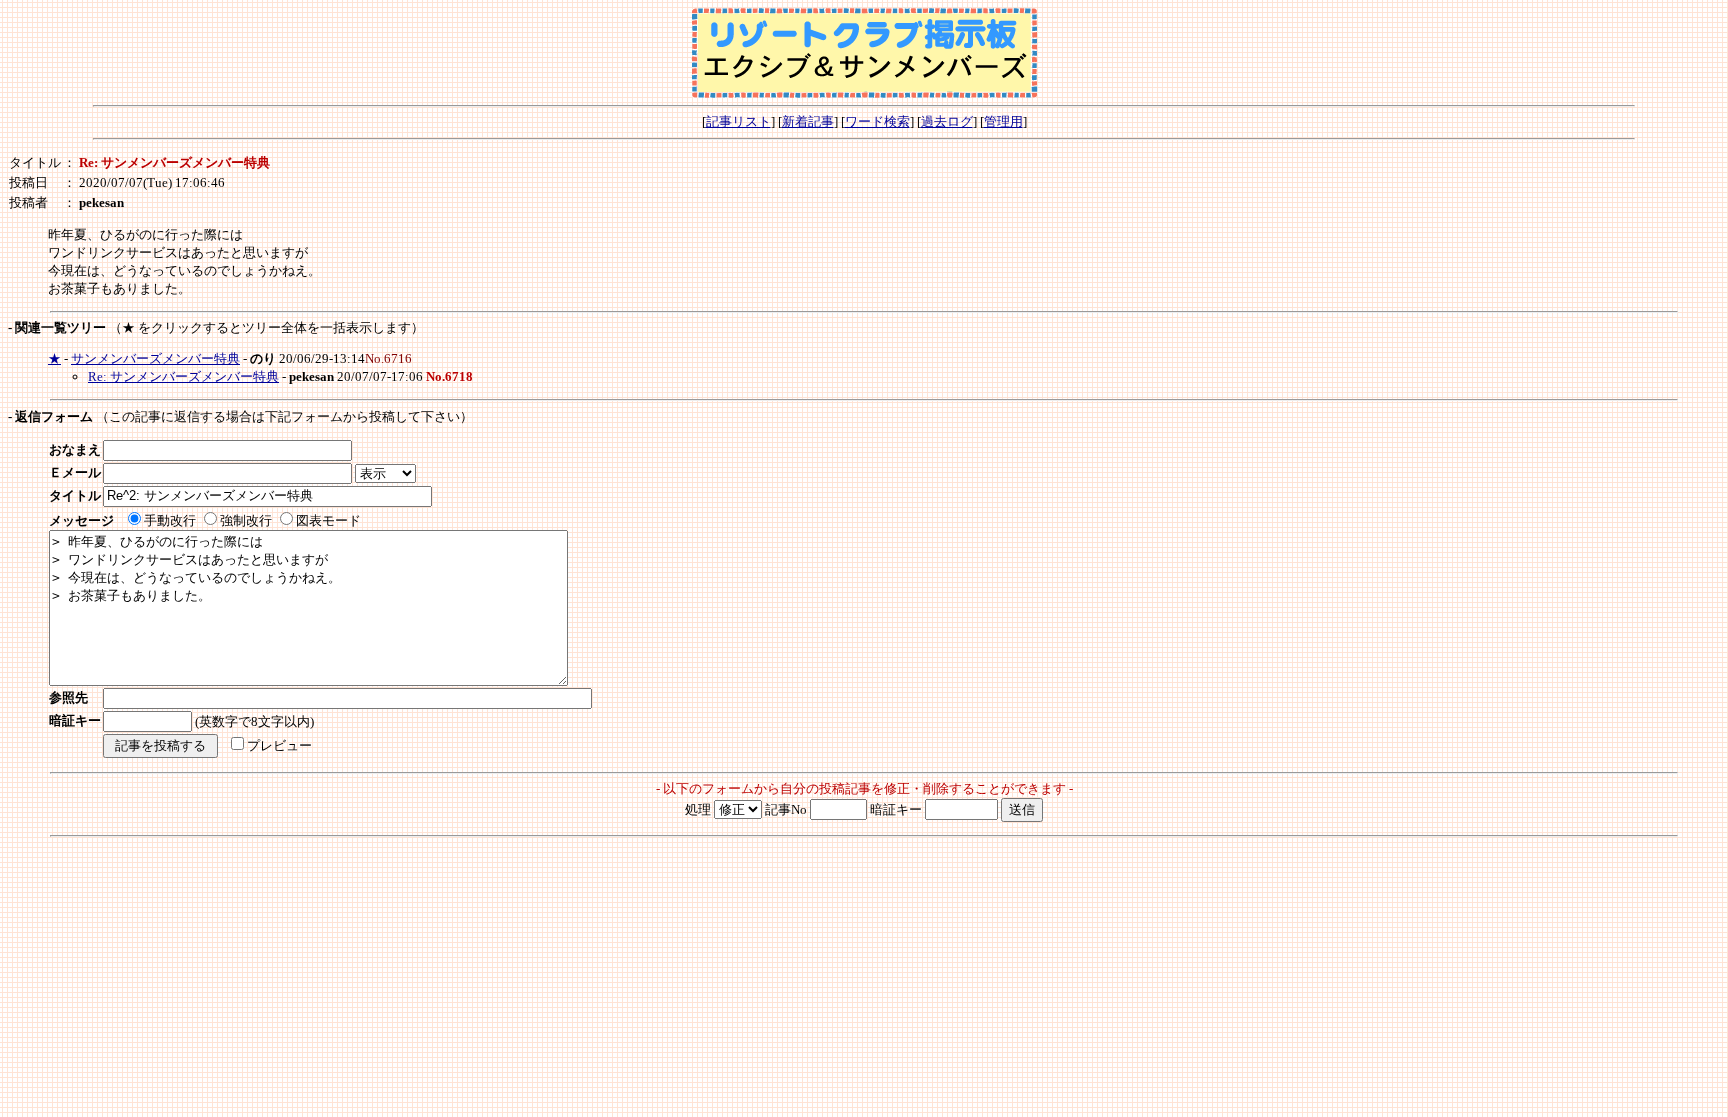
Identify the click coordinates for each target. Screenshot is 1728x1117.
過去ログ (947, 121)
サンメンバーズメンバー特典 (155, 358)
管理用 (1003, 121)
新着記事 (808, 121)
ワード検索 (877, 121)
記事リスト (738, 121)
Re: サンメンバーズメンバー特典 (183, 376)
